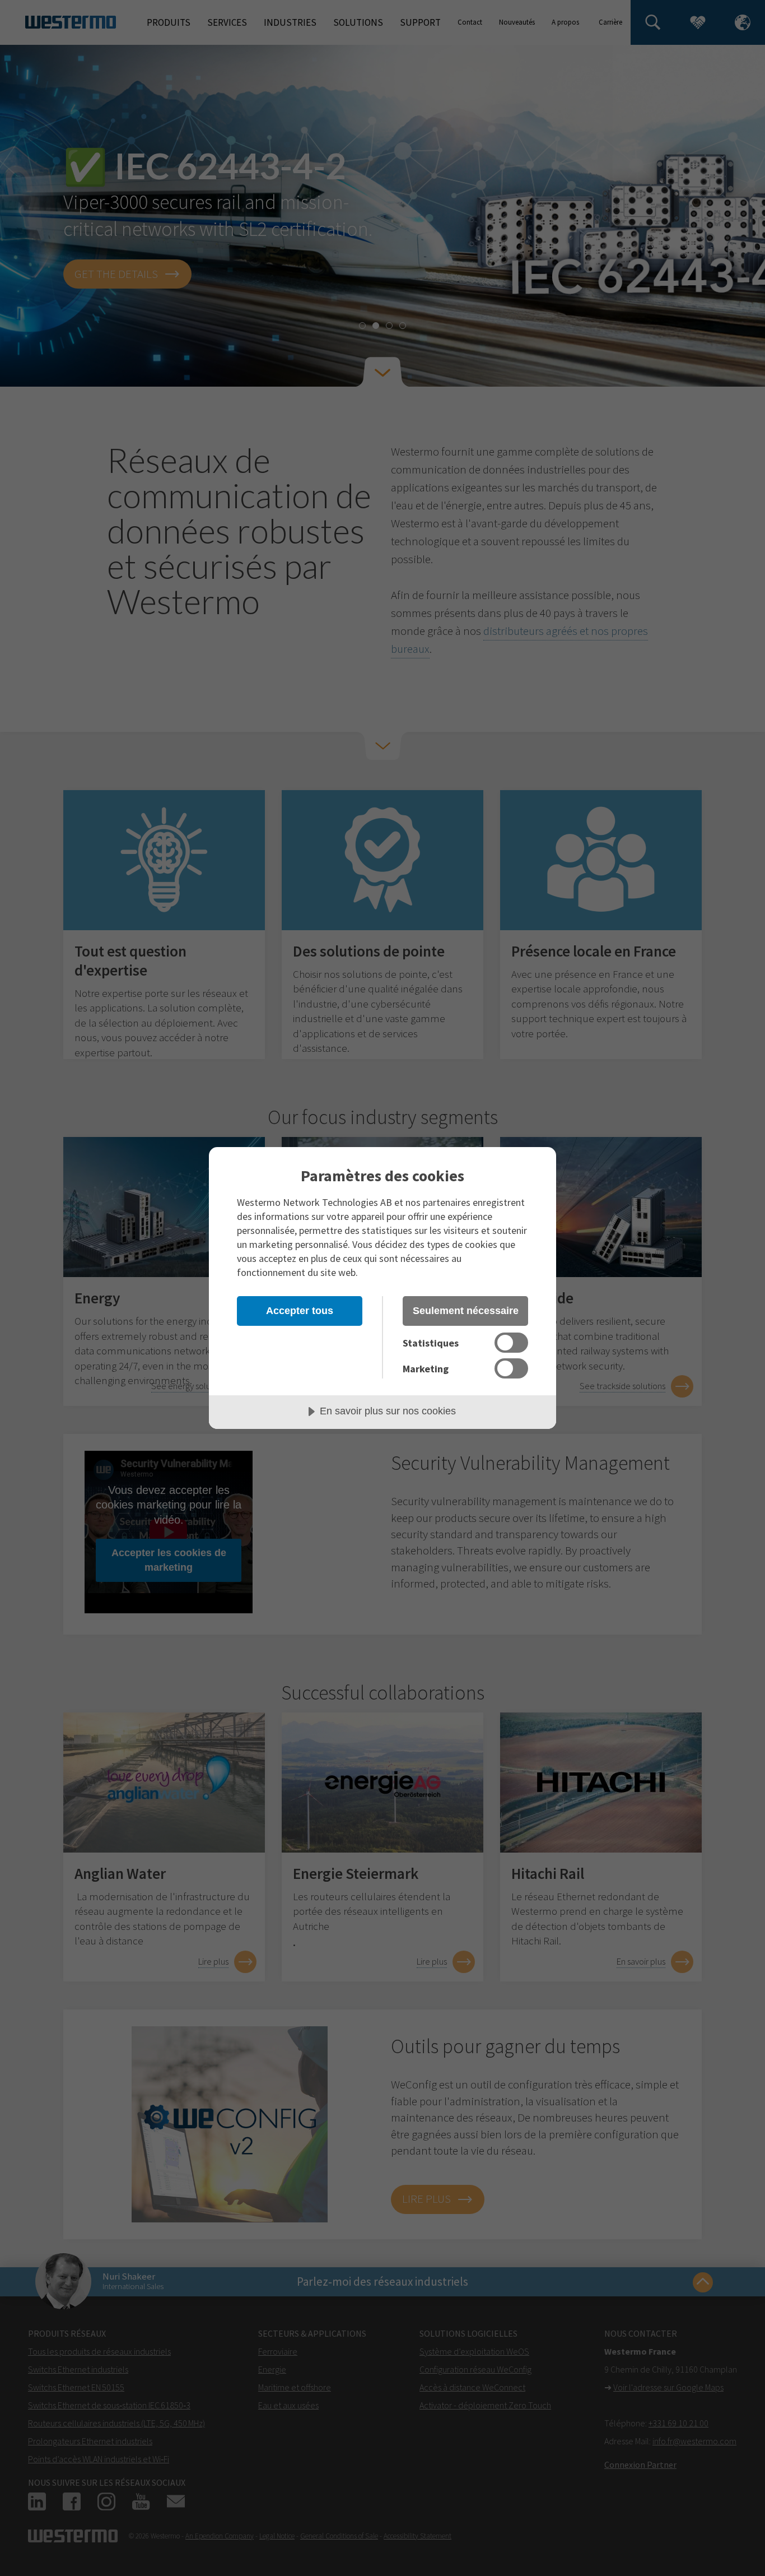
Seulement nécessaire (466, 1311)
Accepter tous (300, 1311)
